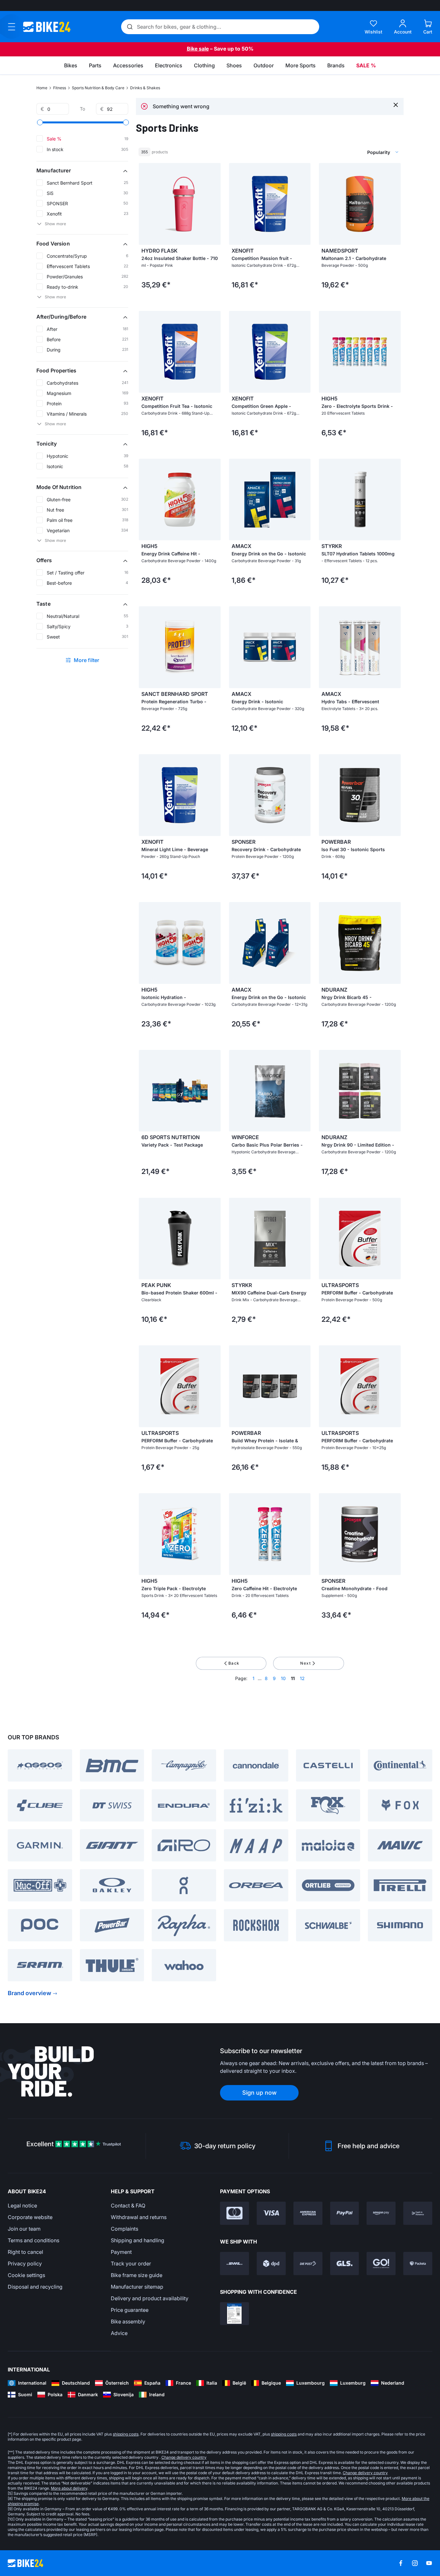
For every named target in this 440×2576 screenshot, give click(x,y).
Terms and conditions (33, 2240)
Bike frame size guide (137, 2275)
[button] (82, 170)
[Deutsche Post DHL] (234, 2264)
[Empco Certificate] (234, 2314)
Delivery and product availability (150, 2298)
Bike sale (198, 49)
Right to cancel (25, 2252)
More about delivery (69, 2488)
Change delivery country (184, 2457)
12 (302, 1678)
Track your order (131, 2264)
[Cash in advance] (418, 2213)
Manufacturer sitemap (137, 2287)
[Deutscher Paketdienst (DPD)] (271, 2264)
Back (234, 1663)
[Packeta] (418, 2264)
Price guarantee (130, 2310)
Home (42, 88)
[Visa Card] (271, 2213)
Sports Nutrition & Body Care (98, 88)
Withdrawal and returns (139, 2217)
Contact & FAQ (128, 2206)
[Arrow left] (145, 204)
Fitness (60, 88)
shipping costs (126, 2434)
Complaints (124, 2229)
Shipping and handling (138, 2240)
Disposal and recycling (35, 2287)
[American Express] (308, 2213)
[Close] (396, 105)
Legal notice (22, 2206)
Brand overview (29, 1993)
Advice (119, 2333)
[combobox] (349, 152)
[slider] (40, 122)
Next (306, 1663)
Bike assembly (128, 2321)
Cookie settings (26, 2275)
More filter (87, 660)
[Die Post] (308, 2264)
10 (283, 1678)
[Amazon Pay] (381, 2213)
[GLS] (345, 2264)
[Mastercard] (234, 2213)
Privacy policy (25, 2264)
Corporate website (30, 2217)
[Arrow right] (214, 204)
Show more (55, 224)
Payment (121, 2252)
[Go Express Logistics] (381, 2264)
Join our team (24, 2229)
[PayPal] (345, 2213)
